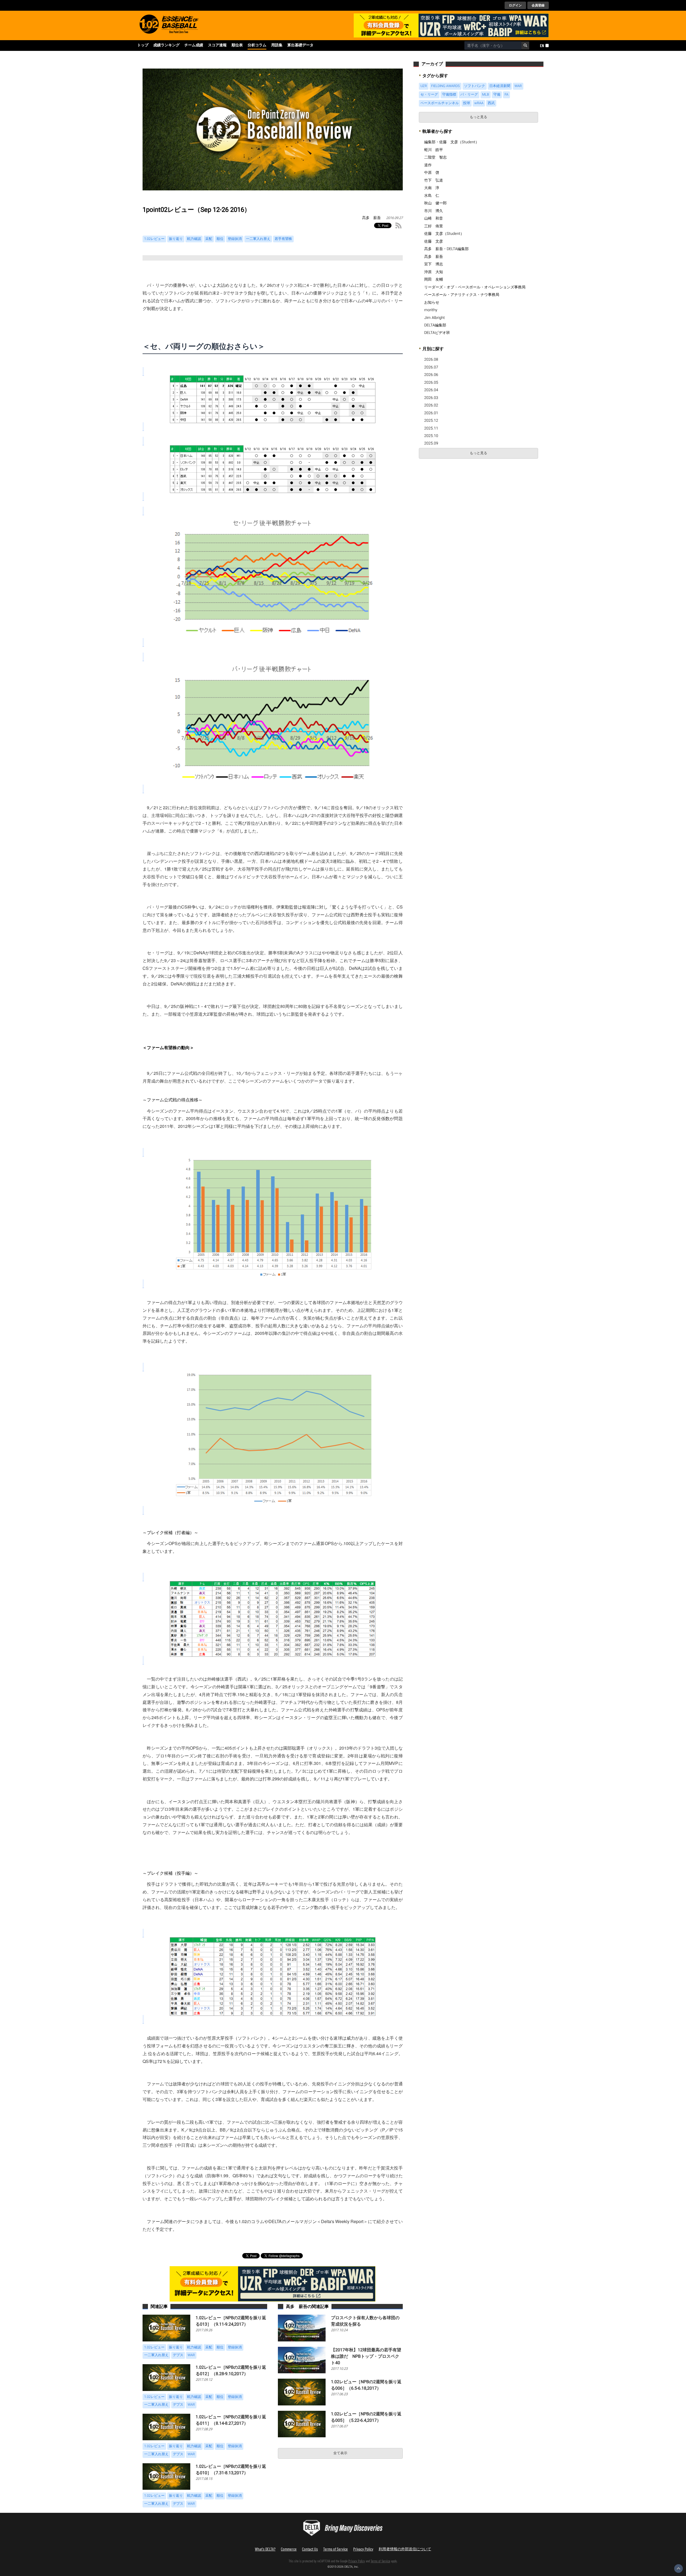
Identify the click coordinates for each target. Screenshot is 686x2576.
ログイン (515, 5)
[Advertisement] (458, 502)
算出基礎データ (300, 45)
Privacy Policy (363, 2549)
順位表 (237, 45)
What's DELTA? (265, 2549)
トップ (143, 45)
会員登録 (538, 5)
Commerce (289, 2549)
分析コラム (257, 45)
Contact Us (310, 2549)
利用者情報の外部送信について (405, 2549)
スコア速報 (217, 45)
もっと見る (478, 117)
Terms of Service (335, 2549)
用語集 (277, 45)
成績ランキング (166, 45)
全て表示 (340, 2453)
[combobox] (493, 46)
